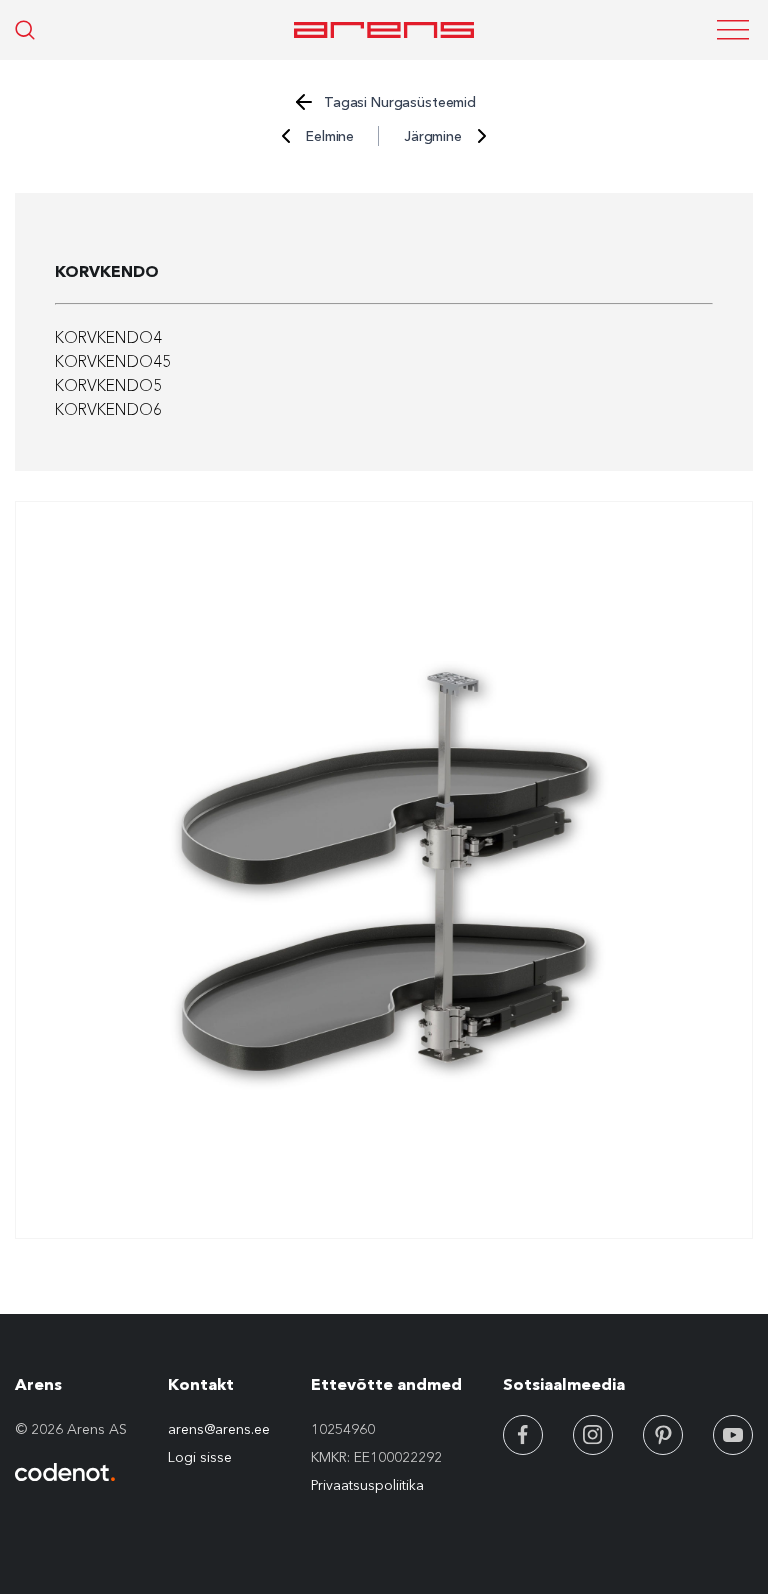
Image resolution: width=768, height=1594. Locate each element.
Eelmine (330, 136)
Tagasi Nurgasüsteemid (400, 102)
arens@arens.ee (219, 1429)
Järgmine (433, 136)
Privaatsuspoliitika (367, 1485)
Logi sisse (200, 1457)
